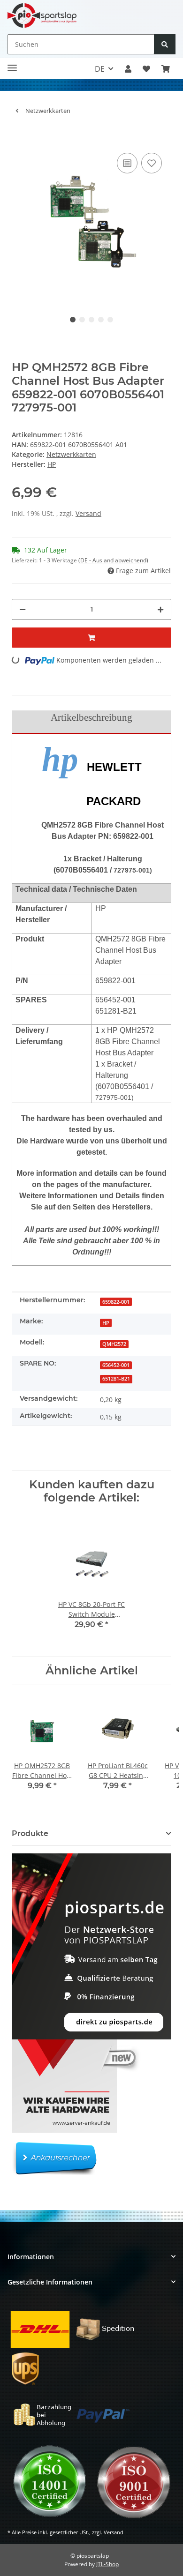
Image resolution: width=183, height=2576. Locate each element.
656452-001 (116, 1365)
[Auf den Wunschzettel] (152, 163)
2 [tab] (82, 320)
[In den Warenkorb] (19, 136)
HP (106, 1323)
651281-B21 (116, 1379)
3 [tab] (91, 320)
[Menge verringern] (23, 609)
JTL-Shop (107, 2564)
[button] (128, 69)
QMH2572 (114, 1344)
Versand (88, 513)
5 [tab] (110, 320)
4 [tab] (101, 320)
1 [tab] (73, 320)
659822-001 (116, 1302)
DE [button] (100, 69)
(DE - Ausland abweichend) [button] (113, 560)
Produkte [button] (30, 1833)
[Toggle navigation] (12, 64)
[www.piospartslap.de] (42, 15)
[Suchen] (165, 44)
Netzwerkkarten (71, 454)
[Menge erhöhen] (160, 609)
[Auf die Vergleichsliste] (127, 163)
